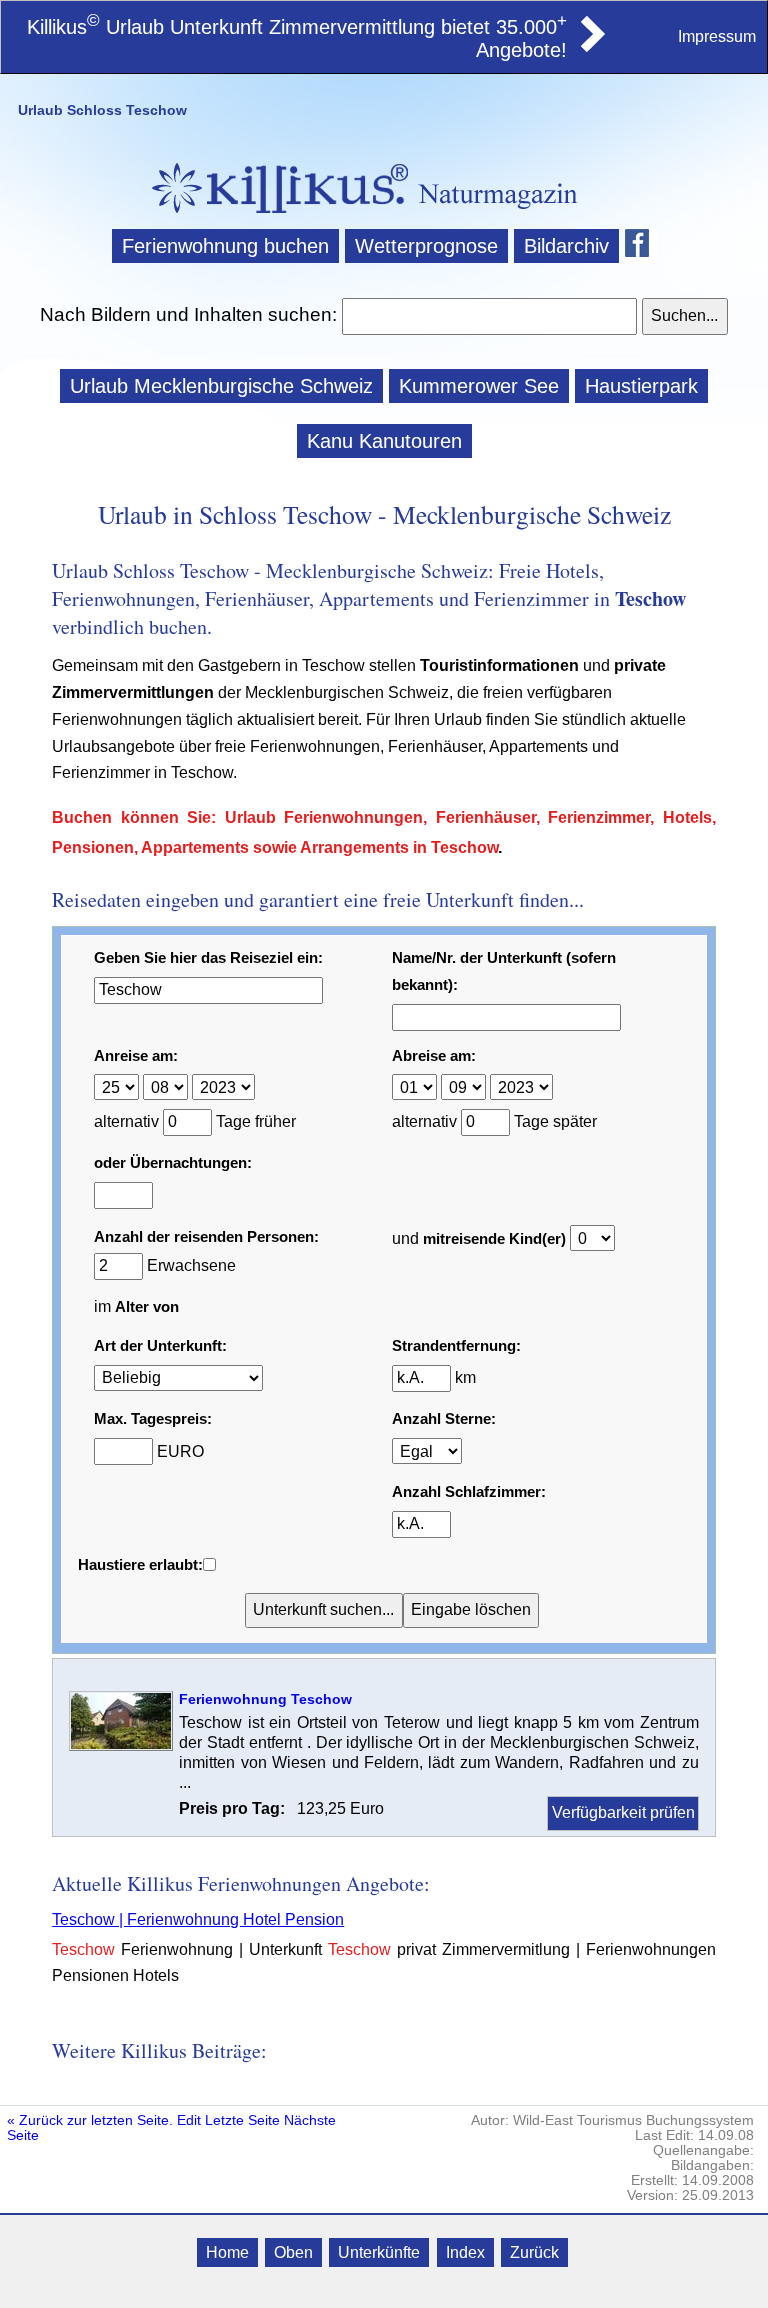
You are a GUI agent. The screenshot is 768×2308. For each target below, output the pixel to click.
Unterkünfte (379, 2252)
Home (227, 2252)
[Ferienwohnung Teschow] (121, 1745)
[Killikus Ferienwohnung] (591, 46)
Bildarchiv (566, 246)
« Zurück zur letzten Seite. (90, 2120)
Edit (189, 2120)
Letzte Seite (242, 2120)
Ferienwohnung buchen (225, 246)
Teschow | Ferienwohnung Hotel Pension (198, 1919)
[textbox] (489, 316)
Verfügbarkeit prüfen (623, 1812)
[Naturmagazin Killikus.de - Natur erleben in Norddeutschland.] (274, 215)
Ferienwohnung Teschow (265, 1699)
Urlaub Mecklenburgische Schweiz (221, 386)
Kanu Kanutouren (384, 441)
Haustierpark (641, 386)
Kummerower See (479, 386)
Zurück (534, 2252)
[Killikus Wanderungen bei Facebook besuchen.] (641, 246)
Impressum (717, 36)
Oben (293, 2252)
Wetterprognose (426, 246)
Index (465, 2252)
